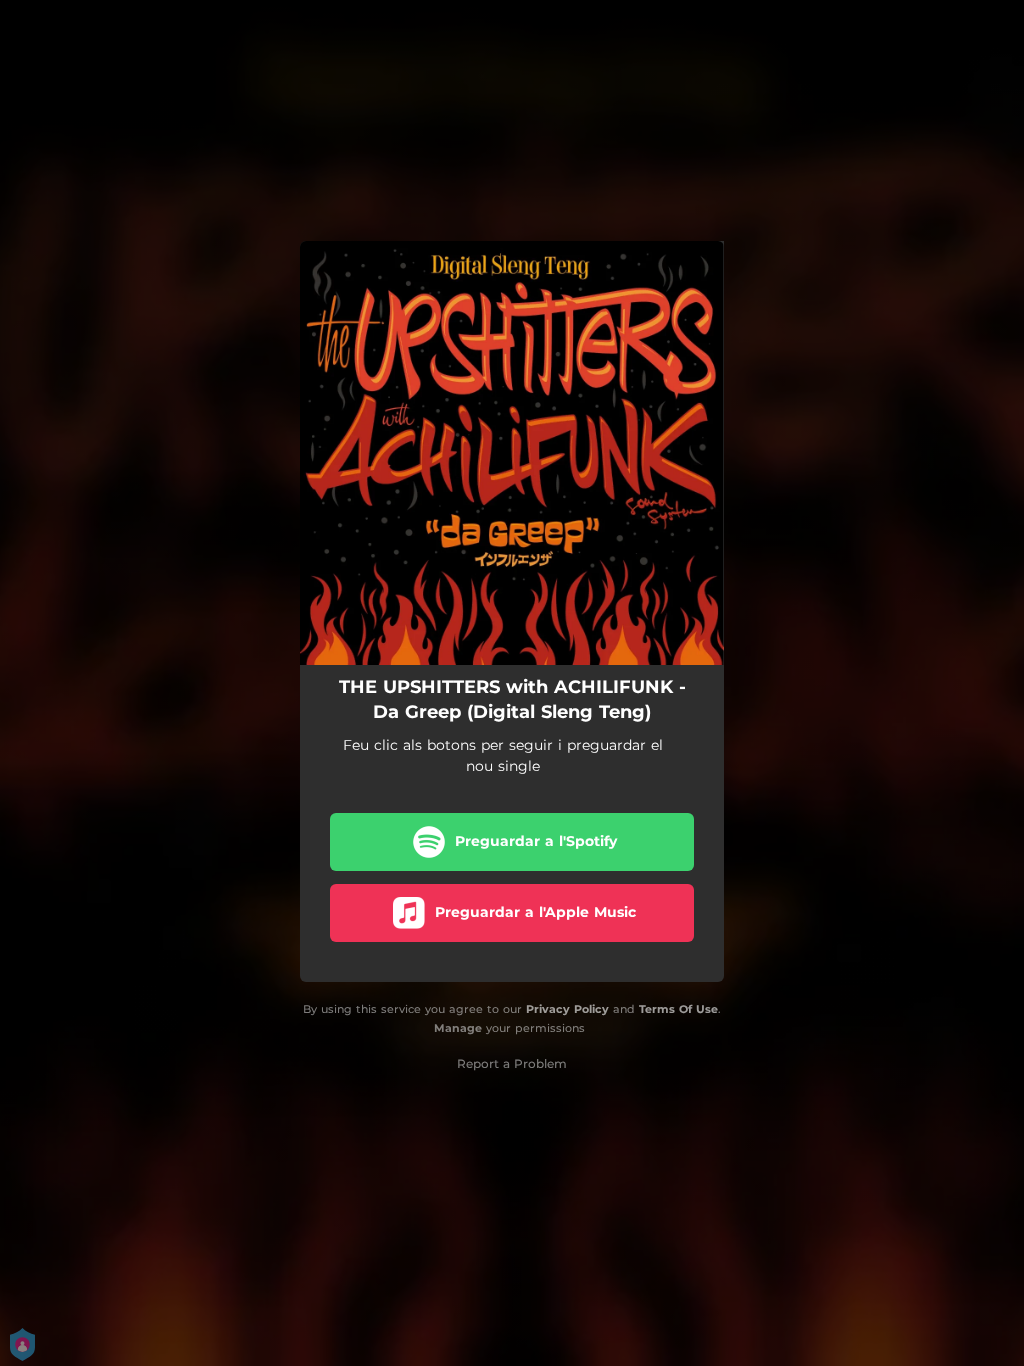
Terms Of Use (678, 1009)
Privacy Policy (567, 1009)
